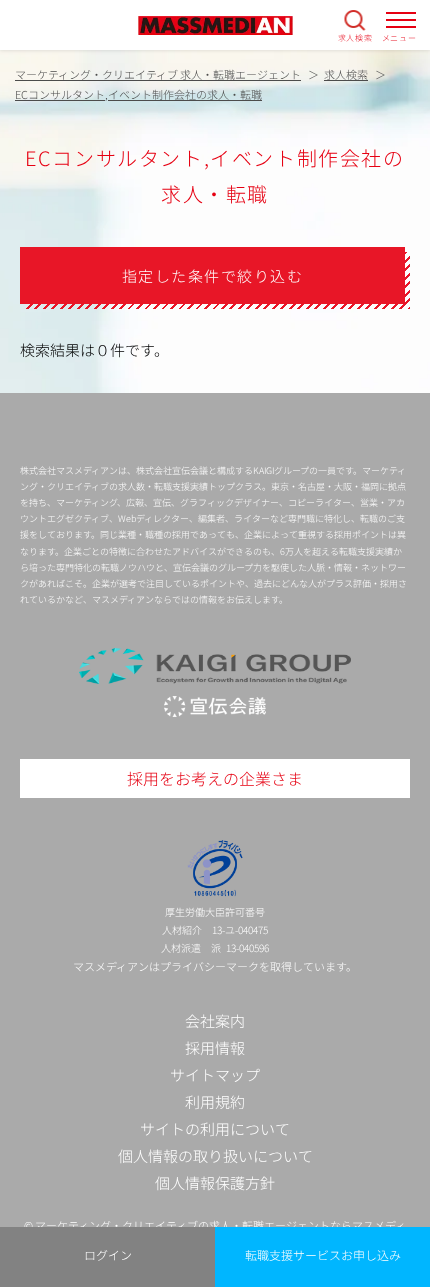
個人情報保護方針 (215, 1182)
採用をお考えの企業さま (215, 778)
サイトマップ (215, 1074)
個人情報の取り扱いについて (215, 1155)
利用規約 (215, 1101)
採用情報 (215, 1047)
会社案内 (215, 1020)
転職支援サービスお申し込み (323, 1254)
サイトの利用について (215, 1128)
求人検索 (355, 37)
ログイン (108, 1254)
